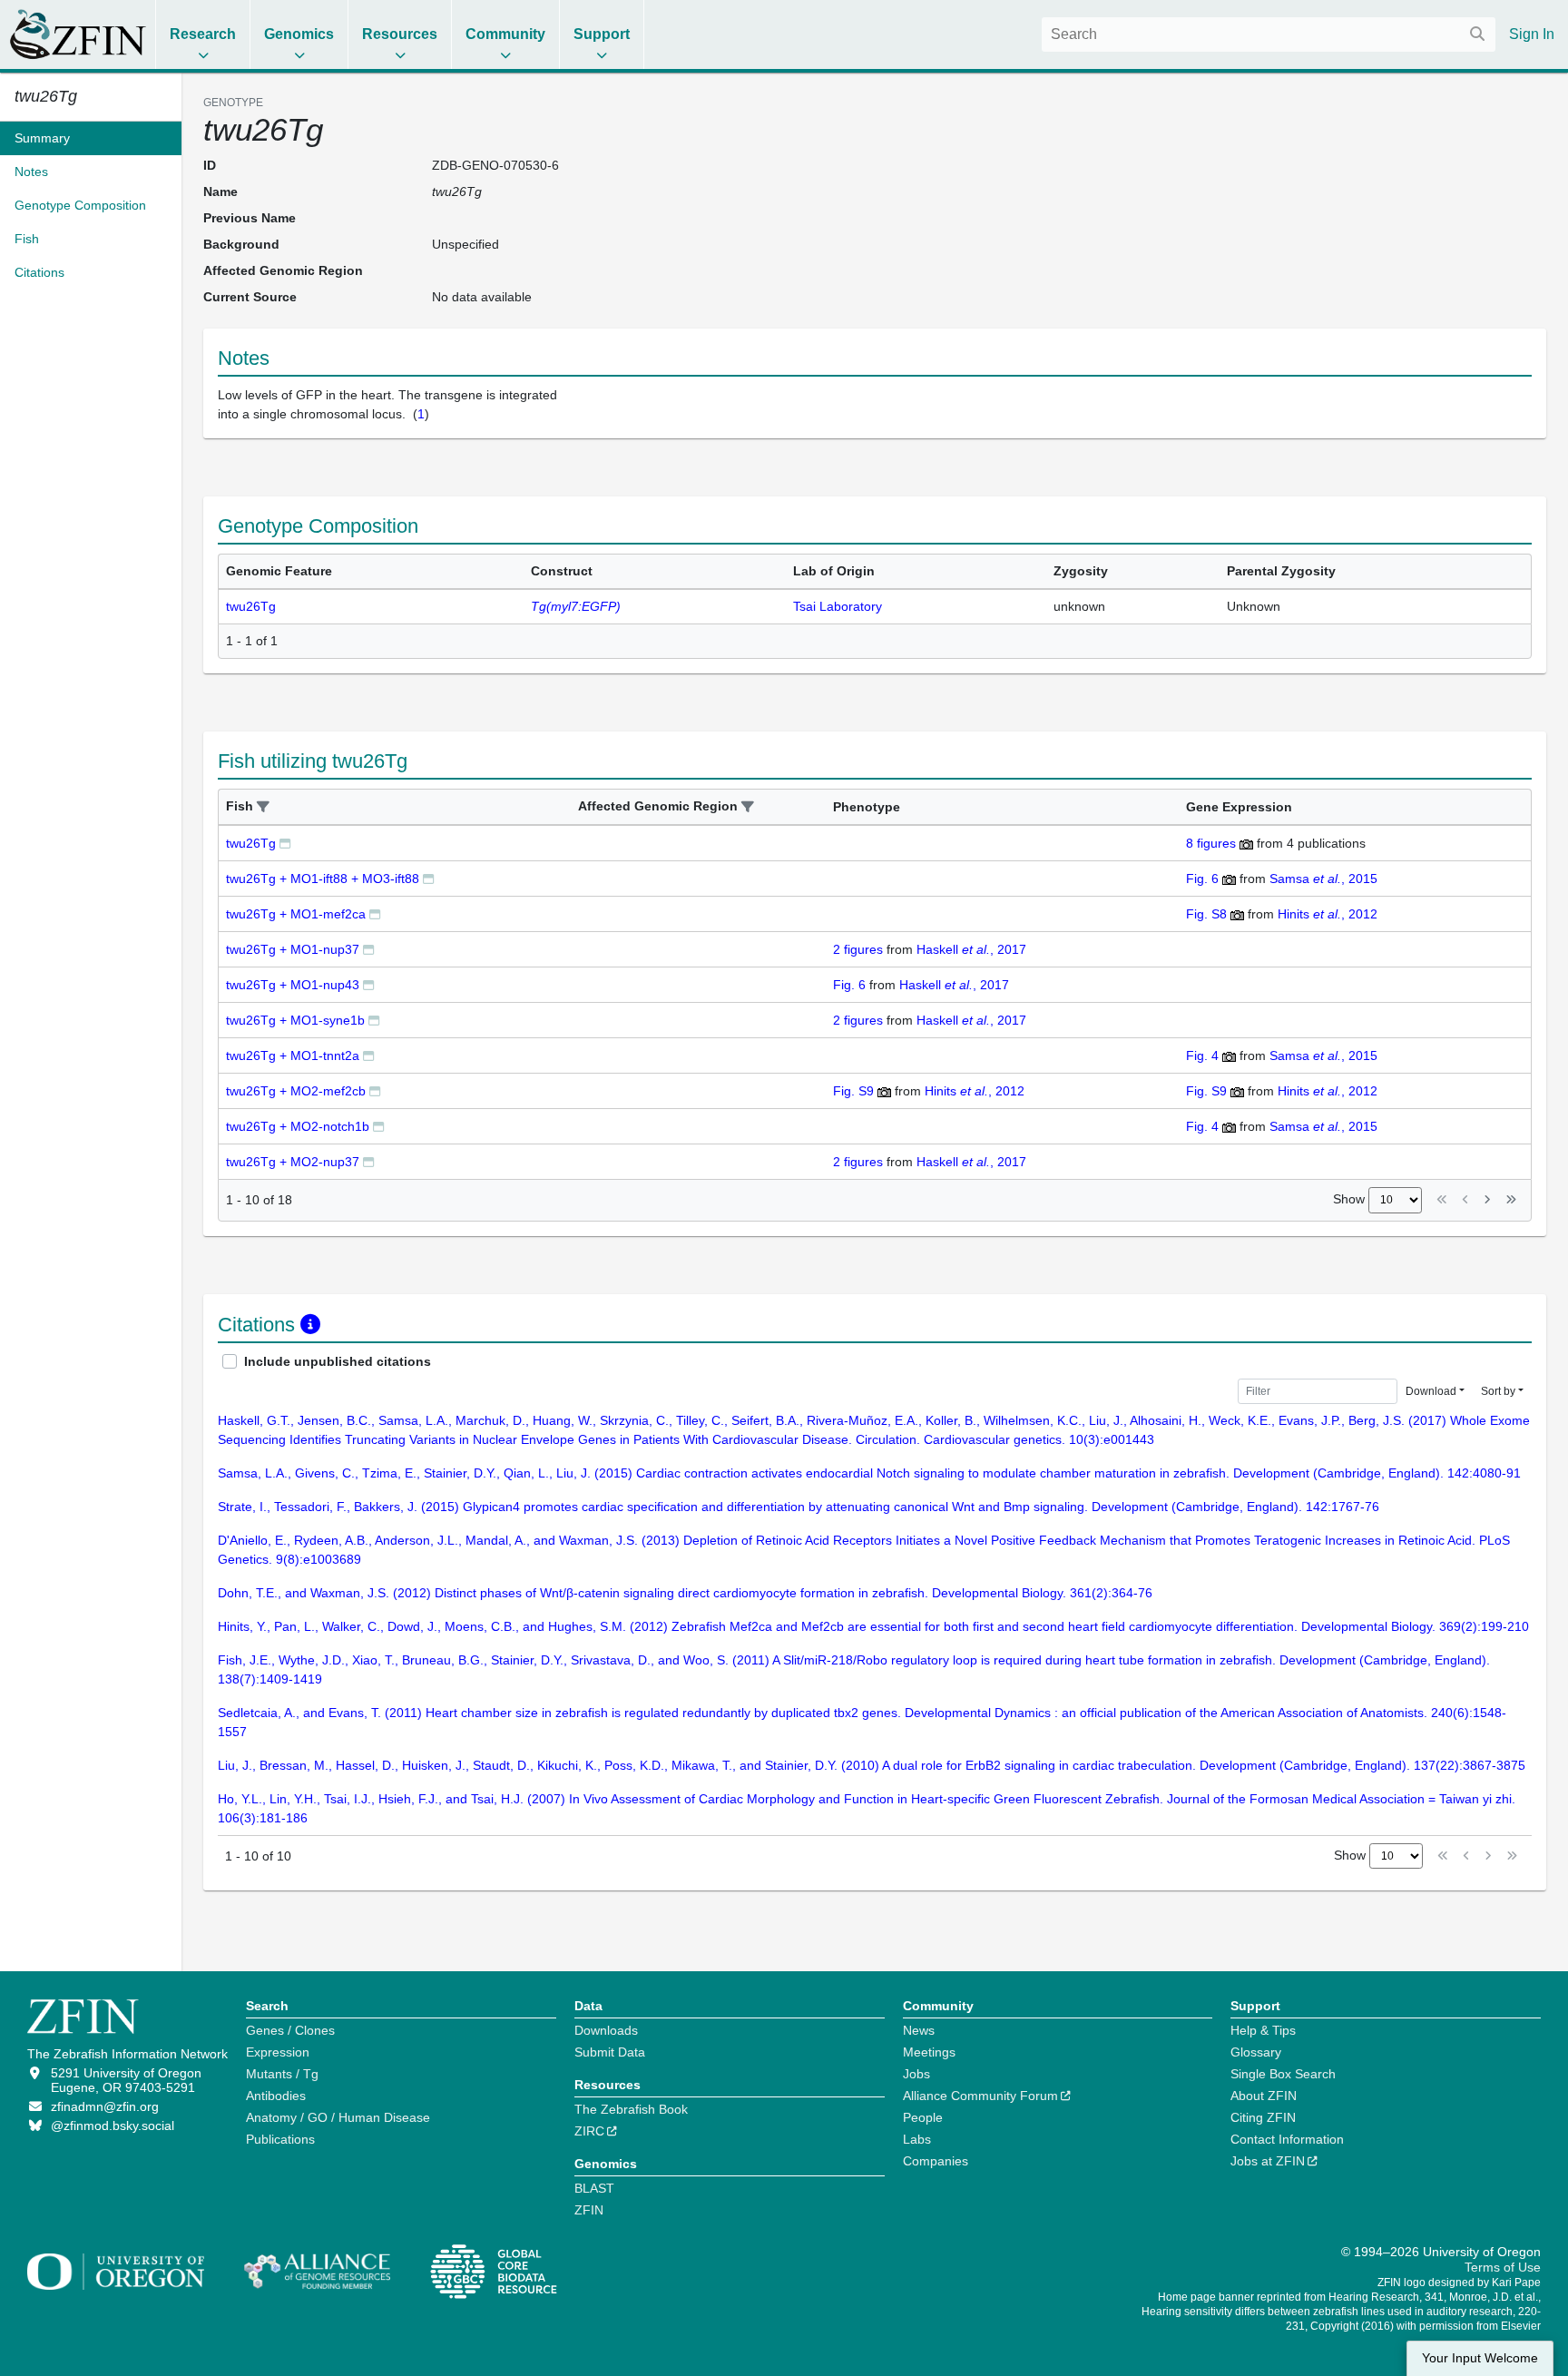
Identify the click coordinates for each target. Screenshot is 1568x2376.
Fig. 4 (1202, 1055)
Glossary (1256, 2052)
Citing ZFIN (1263, 2117)
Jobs (916, 2074)
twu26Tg (251, 606)
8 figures (1211, 843)
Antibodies (276, 2096)
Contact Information (1287, 2139)
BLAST (594, 2188)
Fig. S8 (1206, 914)
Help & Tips (1263, 2030)
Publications (280, 2139)
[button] (263, 807)
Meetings (929, 2052)
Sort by (1498, 1391)
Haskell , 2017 (971, 949)
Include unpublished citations (338, 1361)
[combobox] (1269, 34)
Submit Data (610, 2052)
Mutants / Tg (282, 2074)
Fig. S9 (853, 1091)
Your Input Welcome (1480, 2358)
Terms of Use (1503, 2267)
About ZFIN (1264, 2096)
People (923, 2117)
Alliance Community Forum (980, 2096)
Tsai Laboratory (838, 606)
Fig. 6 (1202, 879)
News (919, 2030)
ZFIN (589, 2210)
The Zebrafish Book (631, 2109)
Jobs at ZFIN (1268, 2161)
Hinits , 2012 (1328, 914)
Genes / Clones (290, 2030)
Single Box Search (1283, 2074)
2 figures (858, 949)
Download (1431, 1391)
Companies (936, 2161)
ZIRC (589, 2131)
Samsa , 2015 (1323, 879)
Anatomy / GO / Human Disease (338, 2117)
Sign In (1532, 34)
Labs (917, 2139)
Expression (278, 2052)
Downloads (606, 2030)
